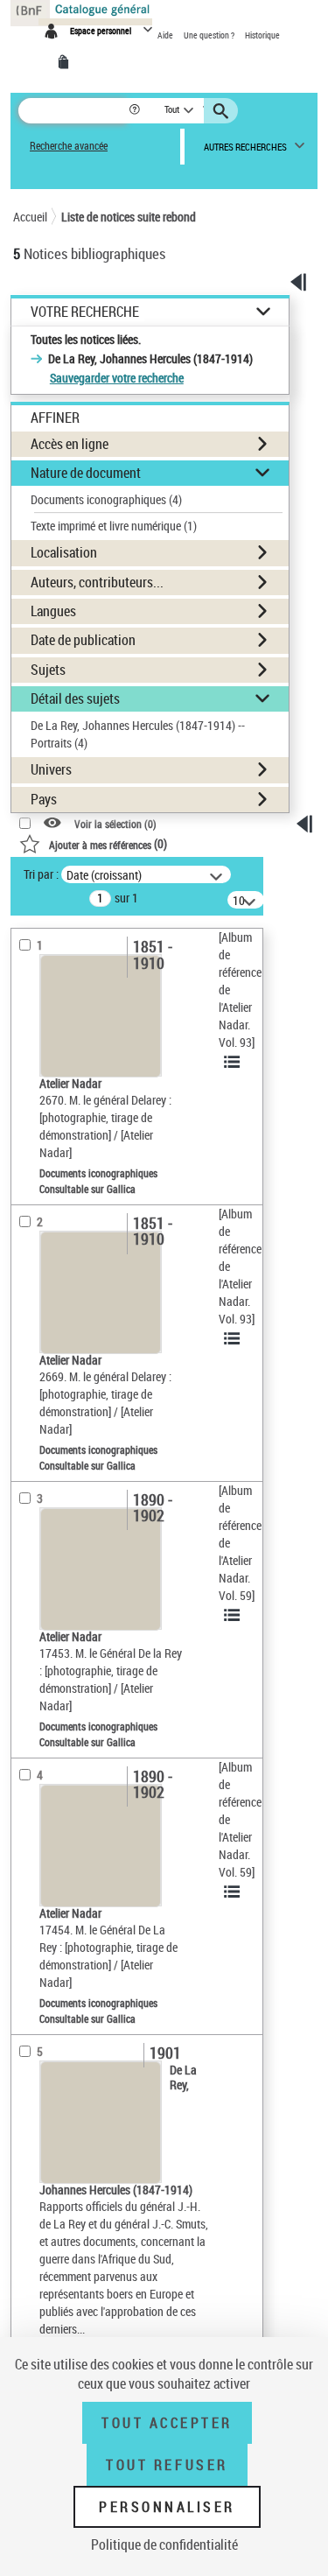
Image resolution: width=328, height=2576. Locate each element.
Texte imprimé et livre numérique (114, 526)
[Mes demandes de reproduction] (66, 62)
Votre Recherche (85, 312)
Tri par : (41, 874)
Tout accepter (167, 2423)
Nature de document (86, 473)
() (108, 843)
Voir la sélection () (115, 823)
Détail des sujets (75, 698)
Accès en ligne (70, 444)
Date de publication (83, 640)
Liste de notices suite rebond (129, 217)
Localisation (64, 552)
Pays (44, 799)
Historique (262, 35)
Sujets (48, 670)
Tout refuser (167, 2465)
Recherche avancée (69, 146)
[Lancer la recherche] (223, 111)
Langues (53, 611)
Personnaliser (167, 2507)
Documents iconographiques (106, 499)
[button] (136, 111)
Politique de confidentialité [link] (164, 2544)
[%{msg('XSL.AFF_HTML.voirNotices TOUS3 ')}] (234, 1062)
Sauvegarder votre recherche (117, 378)
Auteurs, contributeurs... (97, 582)
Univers (51, 769)
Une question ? (210, 35)
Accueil (30, 217)
